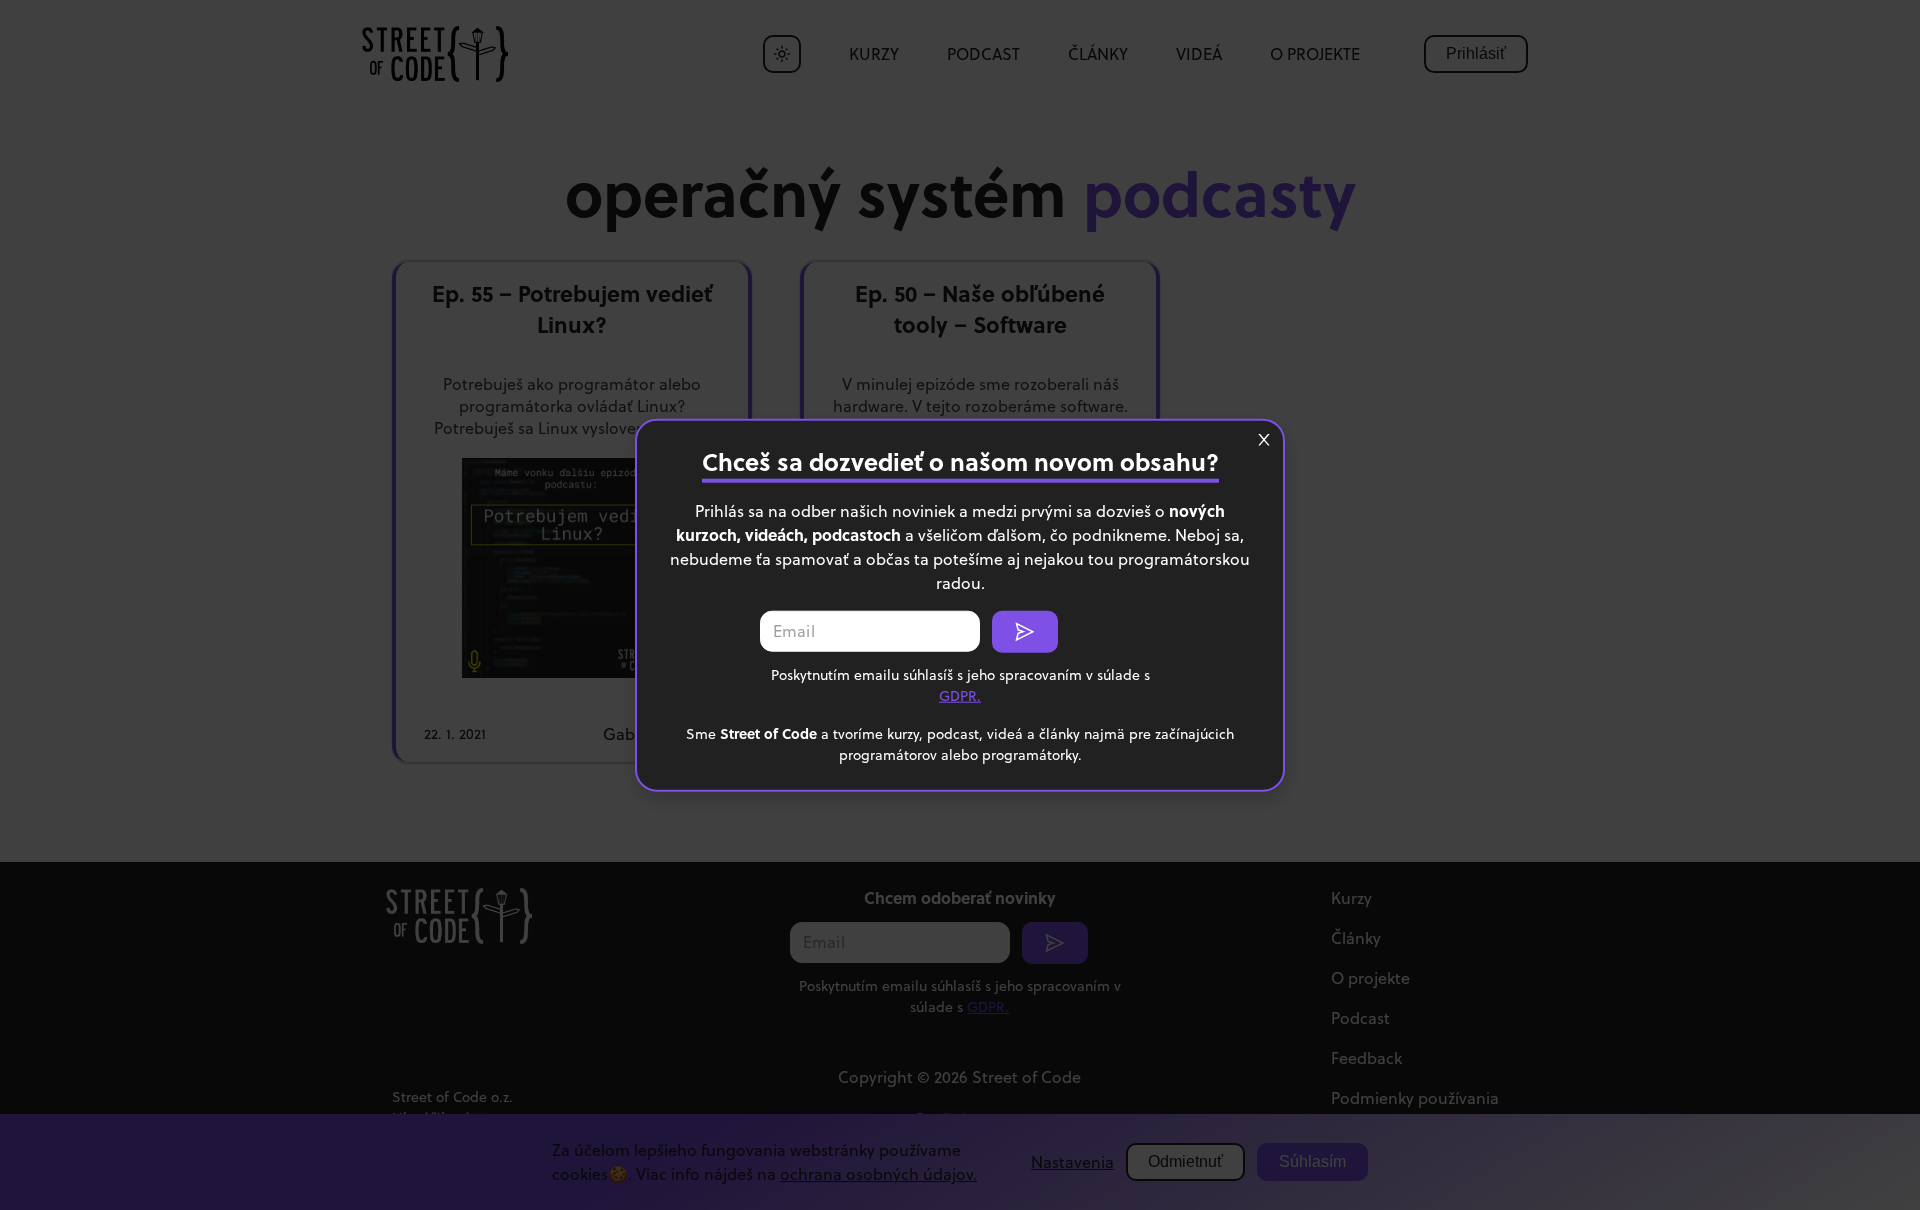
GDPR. (960, 695)
